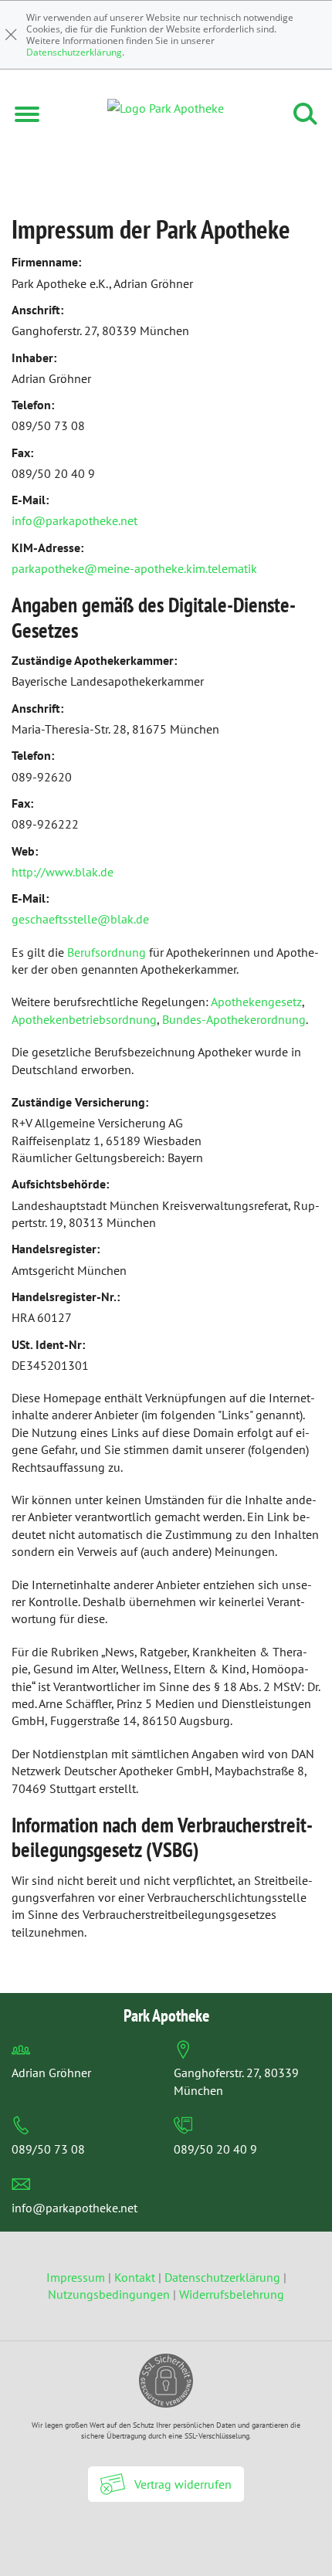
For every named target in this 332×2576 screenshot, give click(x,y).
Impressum (77, 2277)
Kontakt (135, 2277)
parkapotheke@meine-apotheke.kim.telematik (134, 568)
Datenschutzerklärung (74, 52)
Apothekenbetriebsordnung (84, 1019)
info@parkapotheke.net (75, 520)
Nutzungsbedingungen (109, 2294)
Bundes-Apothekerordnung (234, 1019)
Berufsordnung (107, 952)
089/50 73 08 (48, 2149)
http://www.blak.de (63, 872)
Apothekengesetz (256, 1002)
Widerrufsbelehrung (232, 2294)
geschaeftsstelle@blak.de (80, 919)
